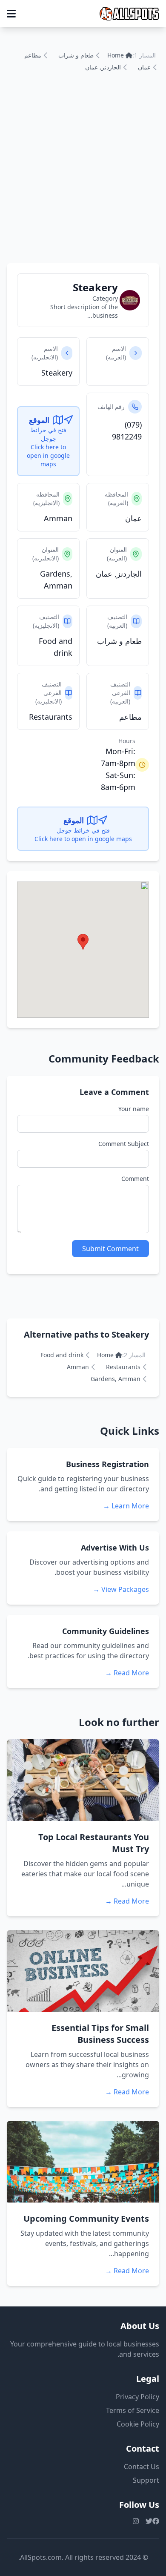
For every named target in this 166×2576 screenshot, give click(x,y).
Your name (134, 1109)
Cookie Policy (138, 2424)
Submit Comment (110, 1249)
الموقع (39, 420)
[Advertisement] (83, 176)
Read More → (127, 1673)
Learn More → (126, 1506)
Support (146, 2480)
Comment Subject (124, 1144)
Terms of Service (133, 2410)
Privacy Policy (137, 2397)
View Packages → (121, 1589)
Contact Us (142, 2467)
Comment (135, 1179)
